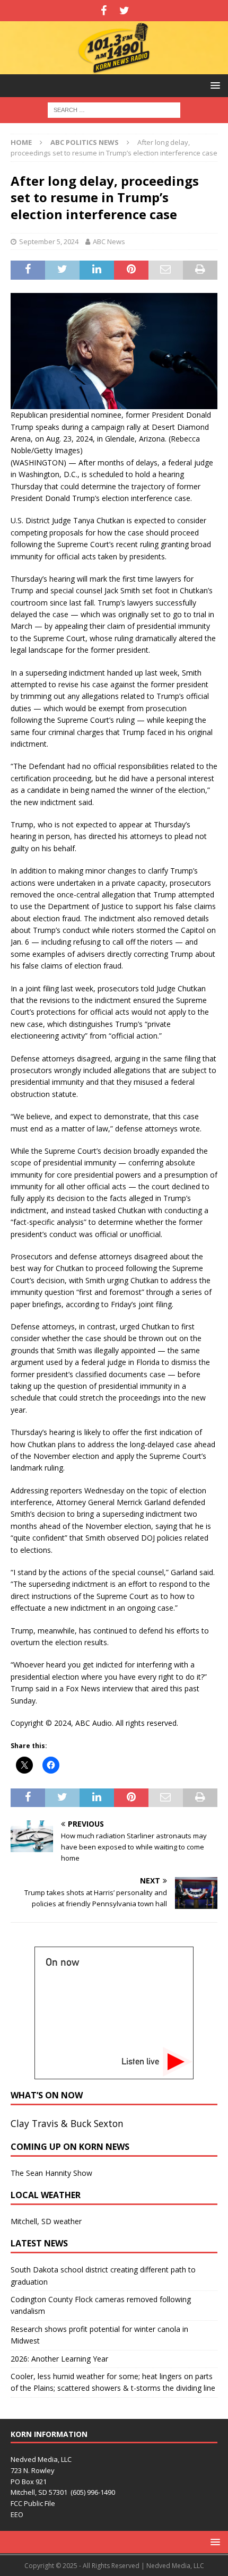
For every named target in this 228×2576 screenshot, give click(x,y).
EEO (17, 2514)
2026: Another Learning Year (59, 2359)
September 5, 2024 (49, 241)
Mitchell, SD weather (46, 2221)
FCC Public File (33, 2503)
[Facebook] (104, 11)
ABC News (109, 241)
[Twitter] (124, 11)
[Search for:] (114, 109)
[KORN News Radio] (114, 68)
